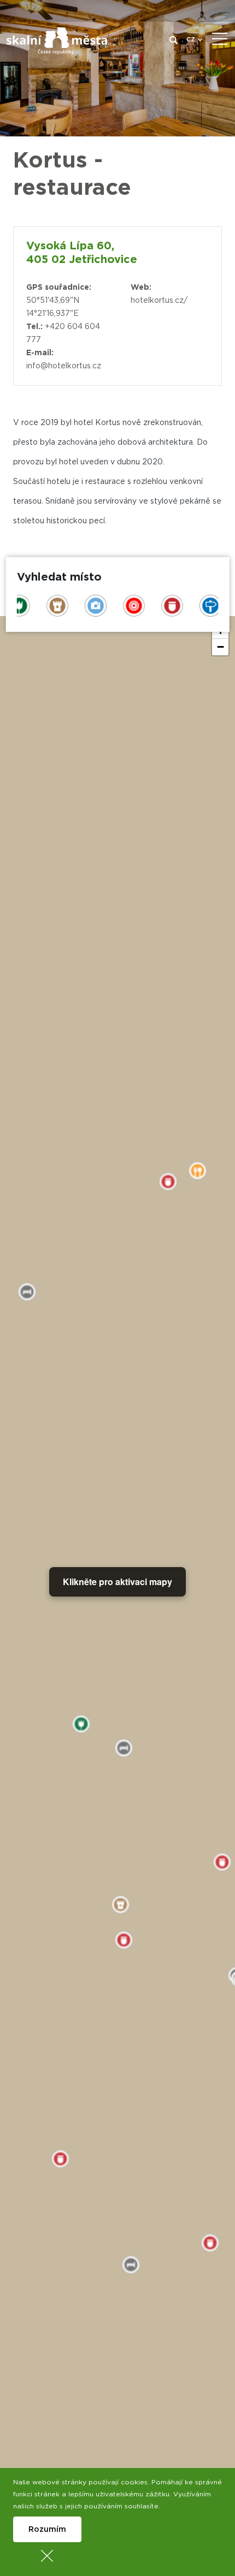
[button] (220, 647)
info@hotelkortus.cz (64, 366)
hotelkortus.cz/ (159, 301)
